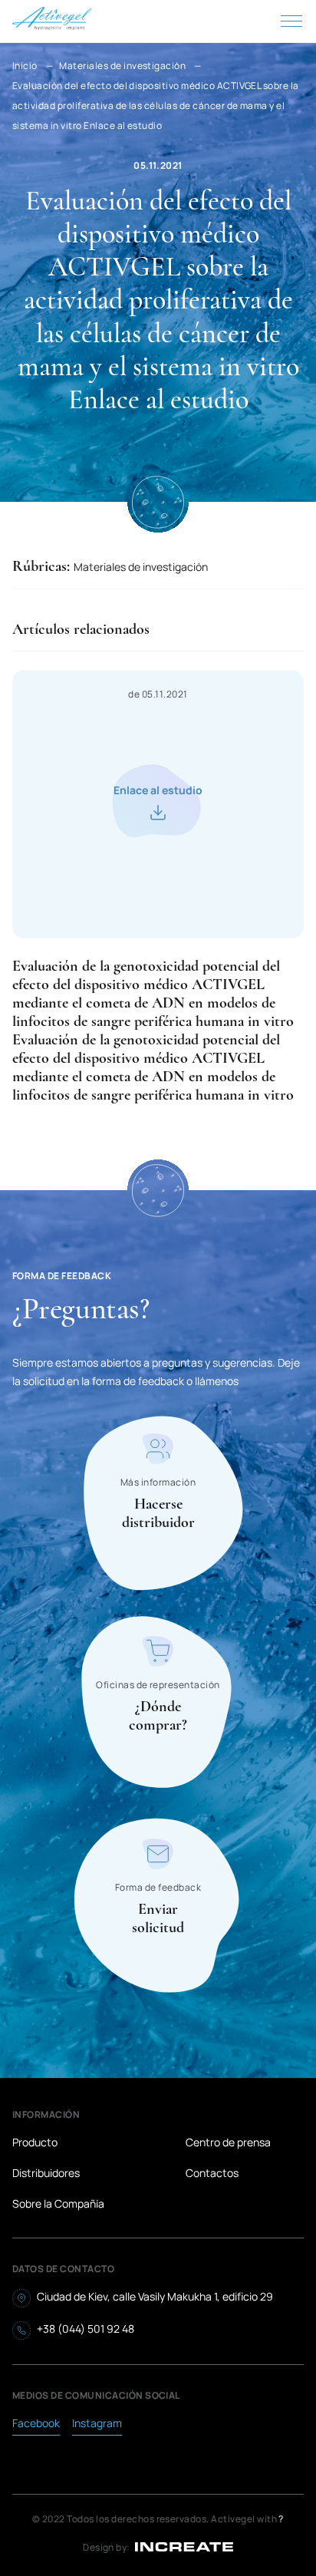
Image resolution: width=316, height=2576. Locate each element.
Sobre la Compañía (58, 2203)
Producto (35, 2142)
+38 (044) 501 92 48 (86, 2329)
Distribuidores (46, 2173)
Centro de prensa (228, 2142)
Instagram (97, 2423)
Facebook (36, 2423)
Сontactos (212, 2173)
